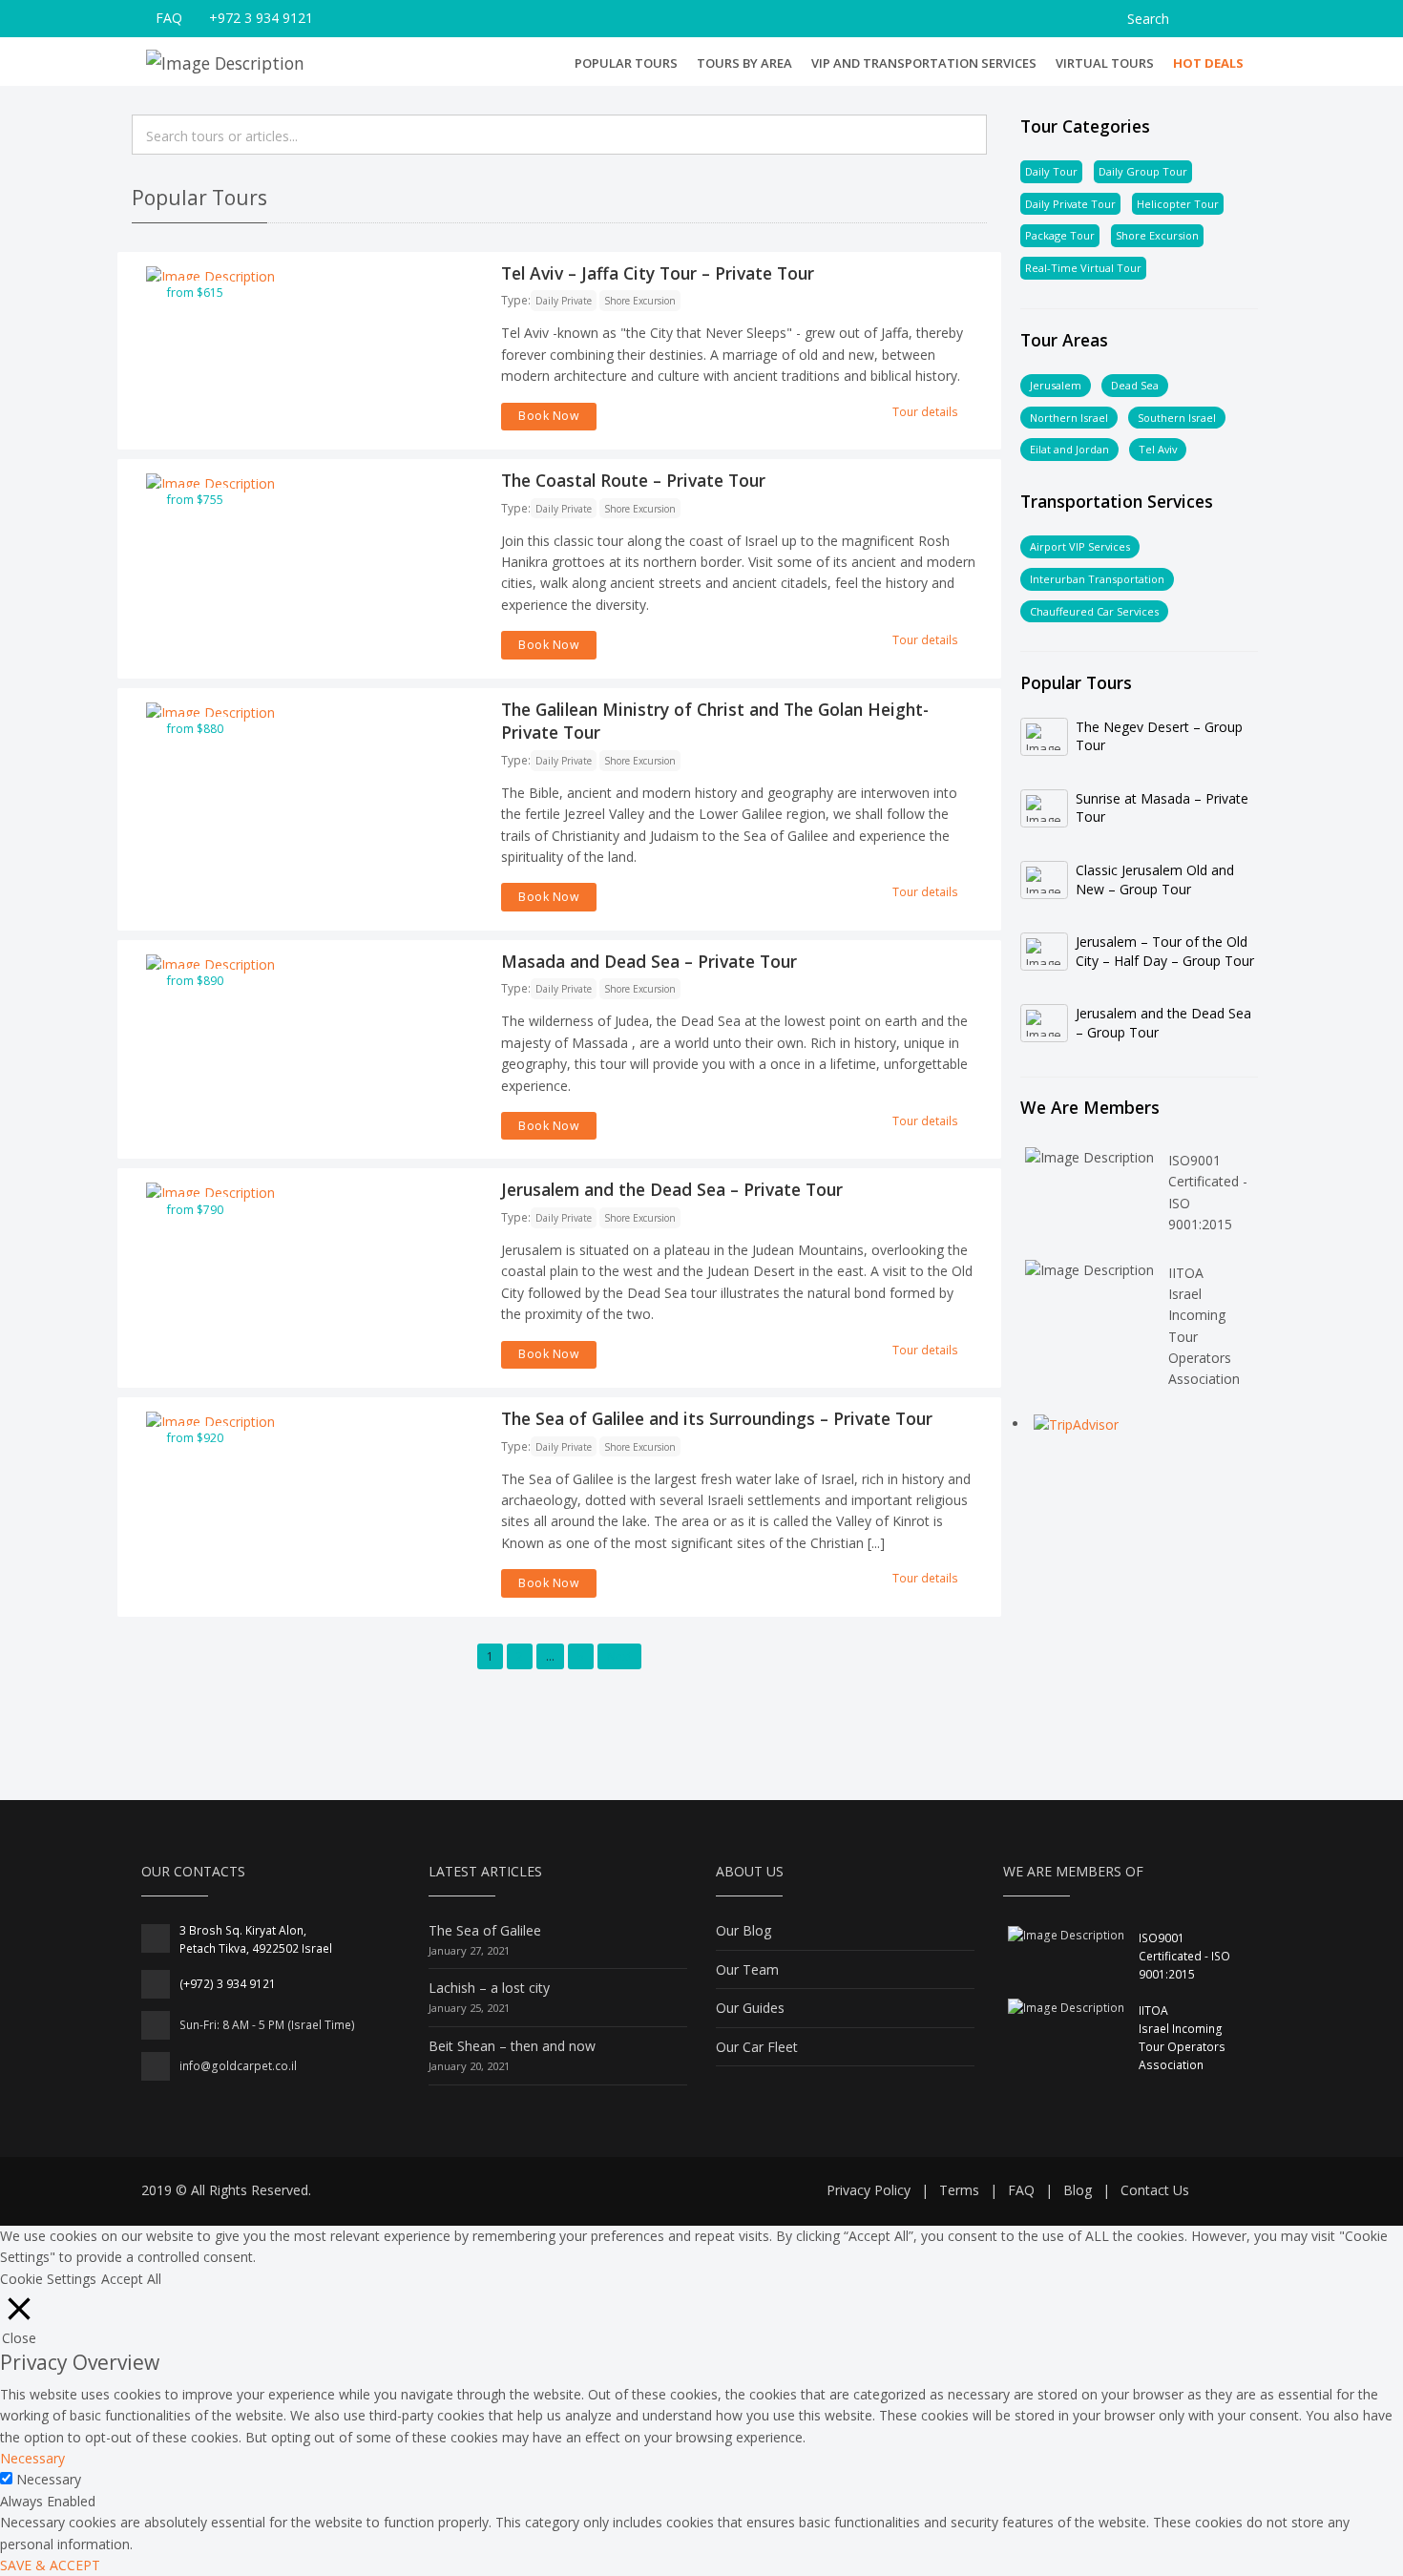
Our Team (747, 1969)
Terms (959, 2190)
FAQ (169, 18)
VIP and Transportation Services (924, 63)
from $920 (195, 1438)
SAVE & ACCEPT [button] (50, 2565)
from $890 (195, 981)
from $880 (195, 729)
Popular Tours (626, 63)
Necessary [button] (32, 2458)
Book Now (549, 416)
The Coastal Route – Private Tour (633, 480)
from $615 (195, 293)
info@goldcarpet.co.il (238, 2066)
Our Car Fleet (757, 2047)
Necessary (49, 2479)
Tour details (925, 412)
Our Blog (743, 1930)
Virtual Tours (1105, 63)
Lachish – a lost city (489, 1988)
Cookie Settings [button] (48, 2279)
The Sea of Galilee (485, 1930)
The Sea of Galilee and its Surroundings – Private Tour (717, 1418)
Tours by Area (744, 63)
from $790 (195, 1210)
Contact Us (1155, 2190)
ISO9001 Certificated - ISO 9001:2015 (1184, 1956)
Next (619, 1656)
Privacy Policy (869, 2190)
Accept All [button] (131, 2279)
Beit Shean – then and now (512, 2046)
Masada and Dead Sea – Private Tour (649, 961)
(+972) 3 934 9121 (228, 1984)
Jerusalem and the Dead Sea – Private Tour (672, 1189)
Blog (1078, 2190)
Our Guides (750, 2008)
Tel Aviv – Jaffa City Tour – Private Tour (658, 273)
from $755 (195, 500)
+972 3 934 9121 (261, 18)
